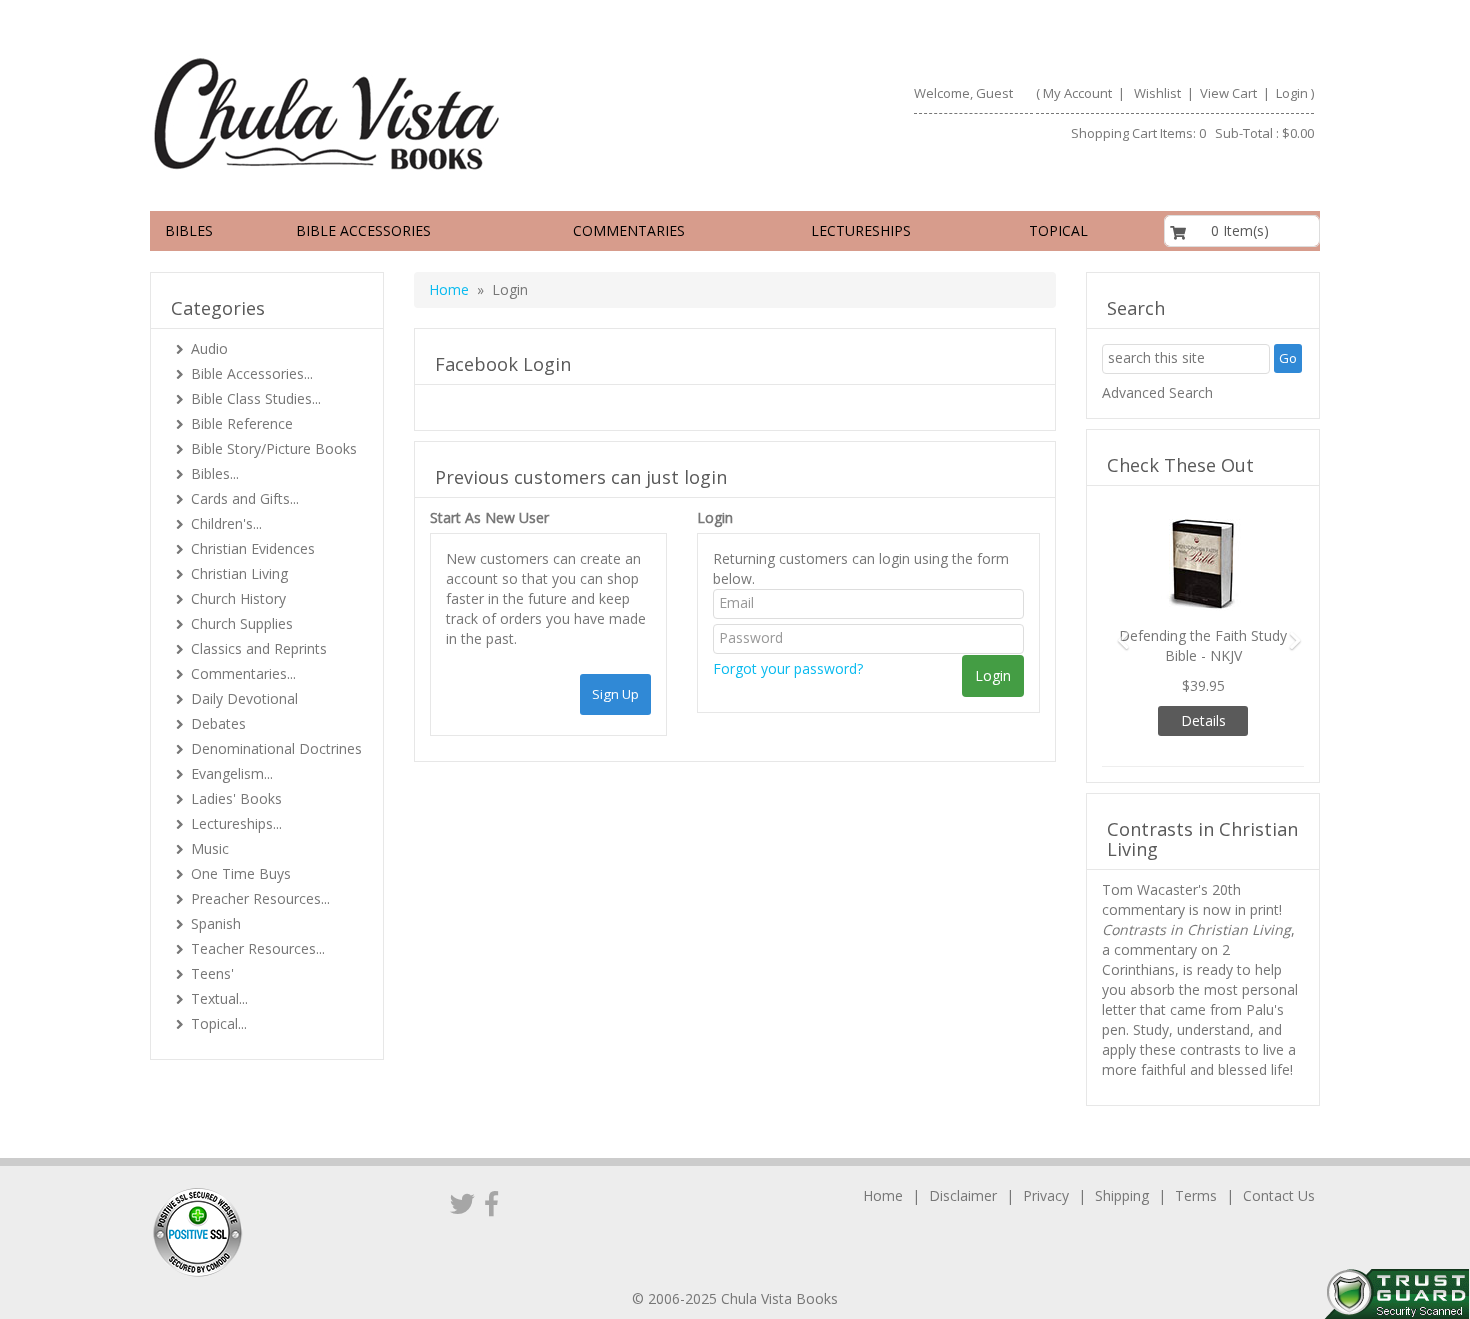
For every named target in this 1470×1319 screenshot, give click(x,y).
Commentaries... (243, 673)
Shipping (1122, 1195)
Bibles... (215, 473)
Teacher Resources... (258, 948)
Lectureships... (236, 823)
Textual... (219, 998)
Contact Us (1279, 1195)
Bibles (189, 230)
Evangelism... (232, 773)
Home (449, 289)
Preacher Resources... (260, 898)
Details (1203, 720)
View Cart (1227, 93)
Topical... (219, 1023)
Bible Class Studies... (256, 398)
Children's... (226, 523)
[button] (1117, 631)
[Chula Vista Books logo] (434, 113)
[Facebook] (491, 1203)
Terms (1196, 1195)
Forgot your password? (788, 668)
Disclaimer (963, 1195)
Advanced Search (1157, 392)
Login (1292, 93)
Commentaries (629, 230)
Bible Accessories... (252, 373)
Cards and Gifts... (245, 498)
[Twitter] (462, 1203)
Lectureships (861, 230)
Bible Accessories (363, 230)
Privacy (1046, 1195)
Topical (1058, 230)
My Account (1077, 93)
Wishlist (1157, 93)
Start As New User (489, 517)
